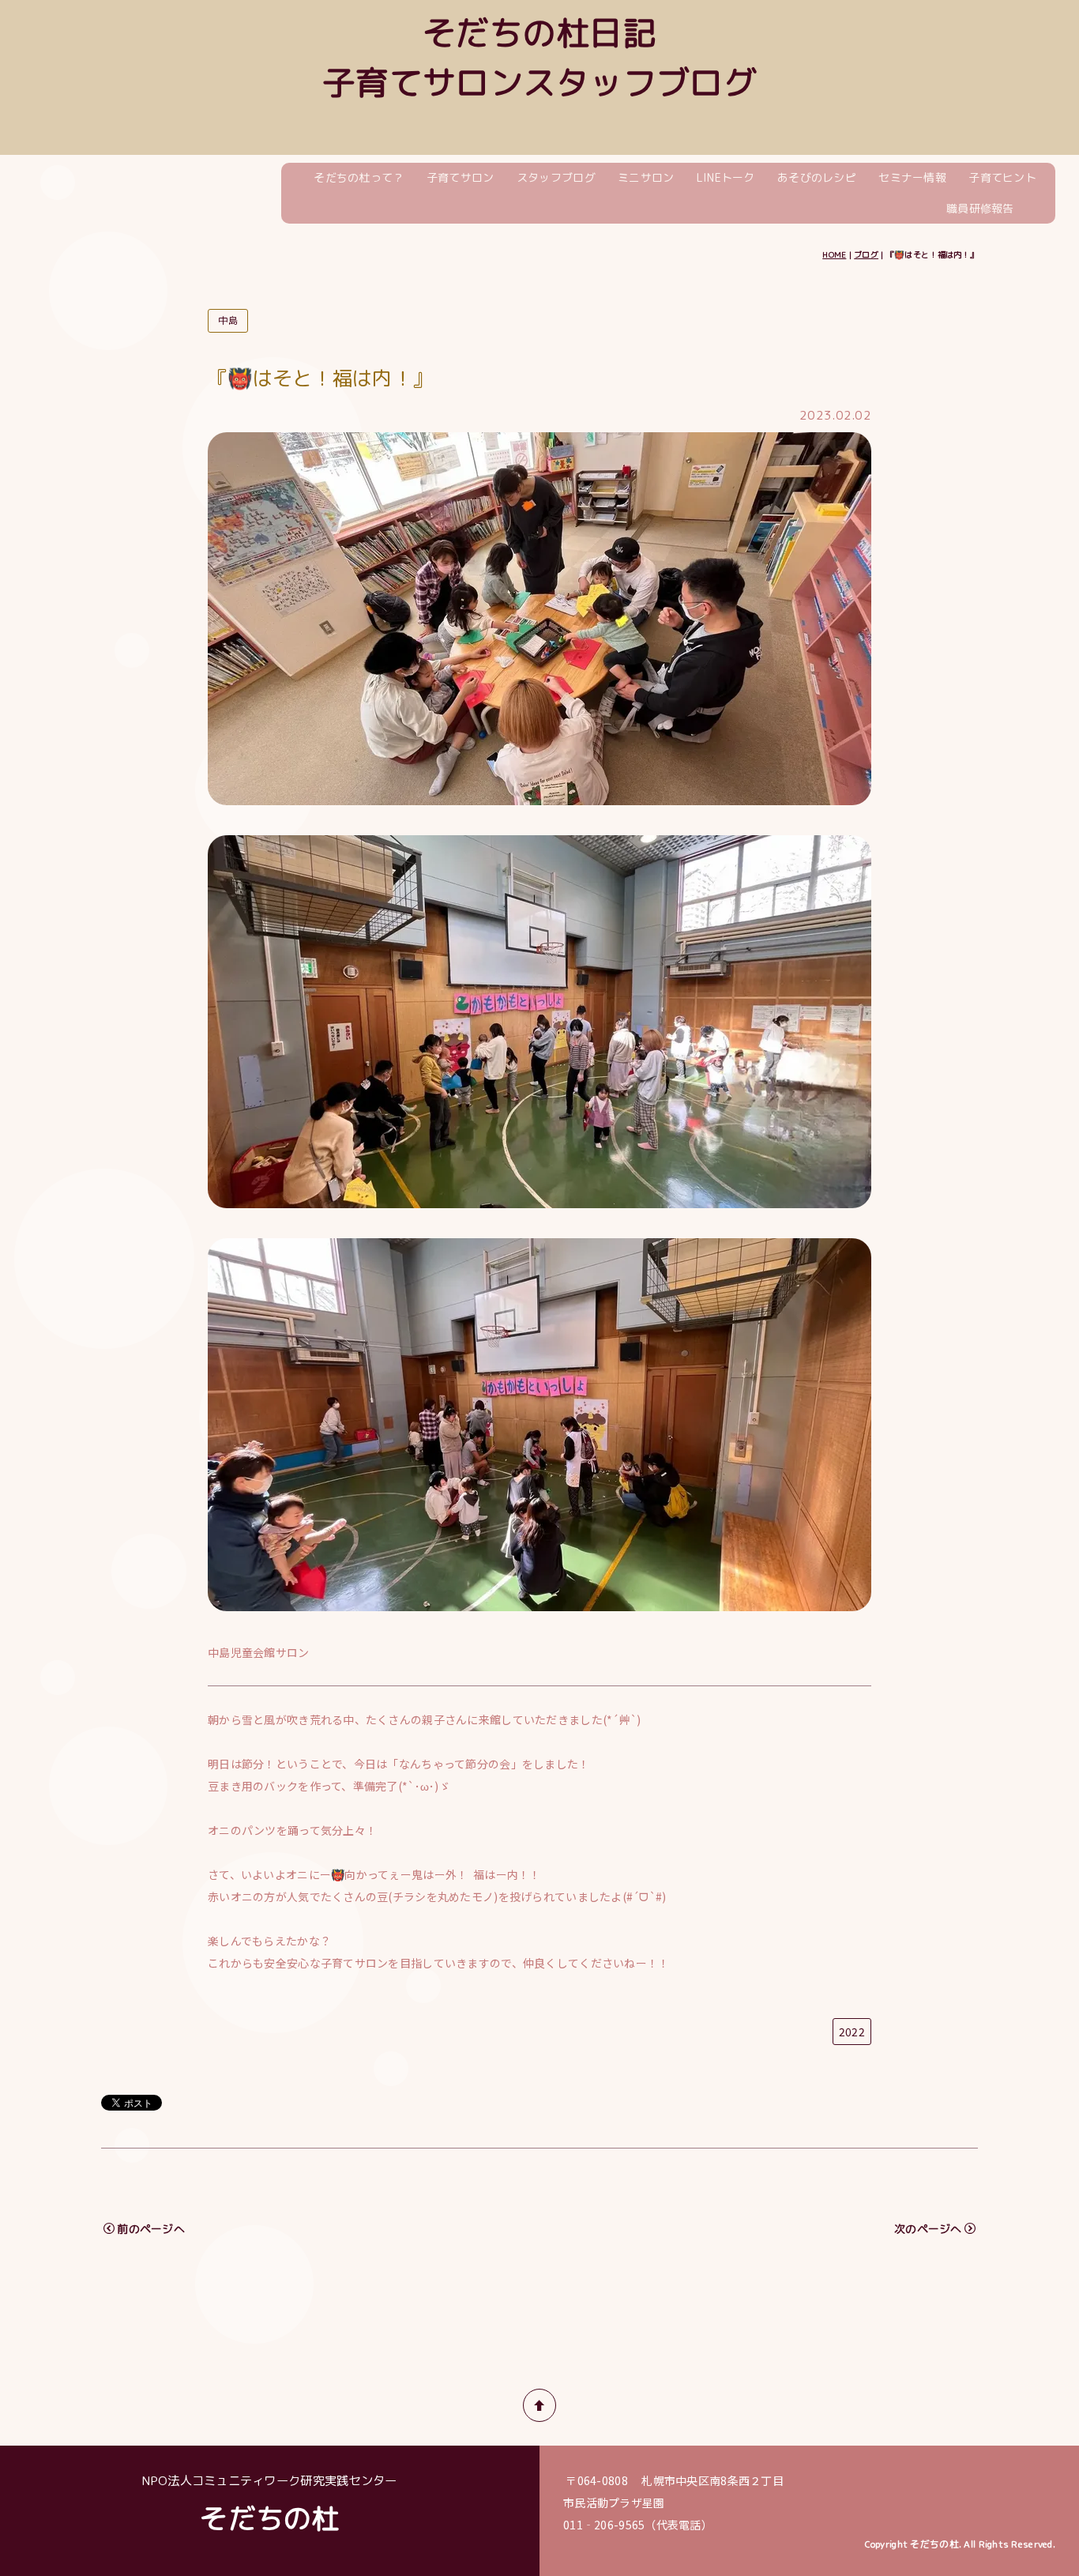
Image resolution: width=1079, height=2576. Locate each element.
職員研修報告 (980, 208)
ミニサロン (646, 177)
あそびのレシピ (817, 177)
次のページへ (928, 2229)
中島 (228, 320)
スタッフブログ (556, 177)
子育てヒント (1002, 177)
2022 (852, 2032)
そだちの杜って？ (359, 177)
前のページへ (151, 2229)
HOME (834, 254)
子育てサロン (461, 177)
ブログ (866, 254)
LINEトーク (726, 177)
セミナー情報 (912, 177)
